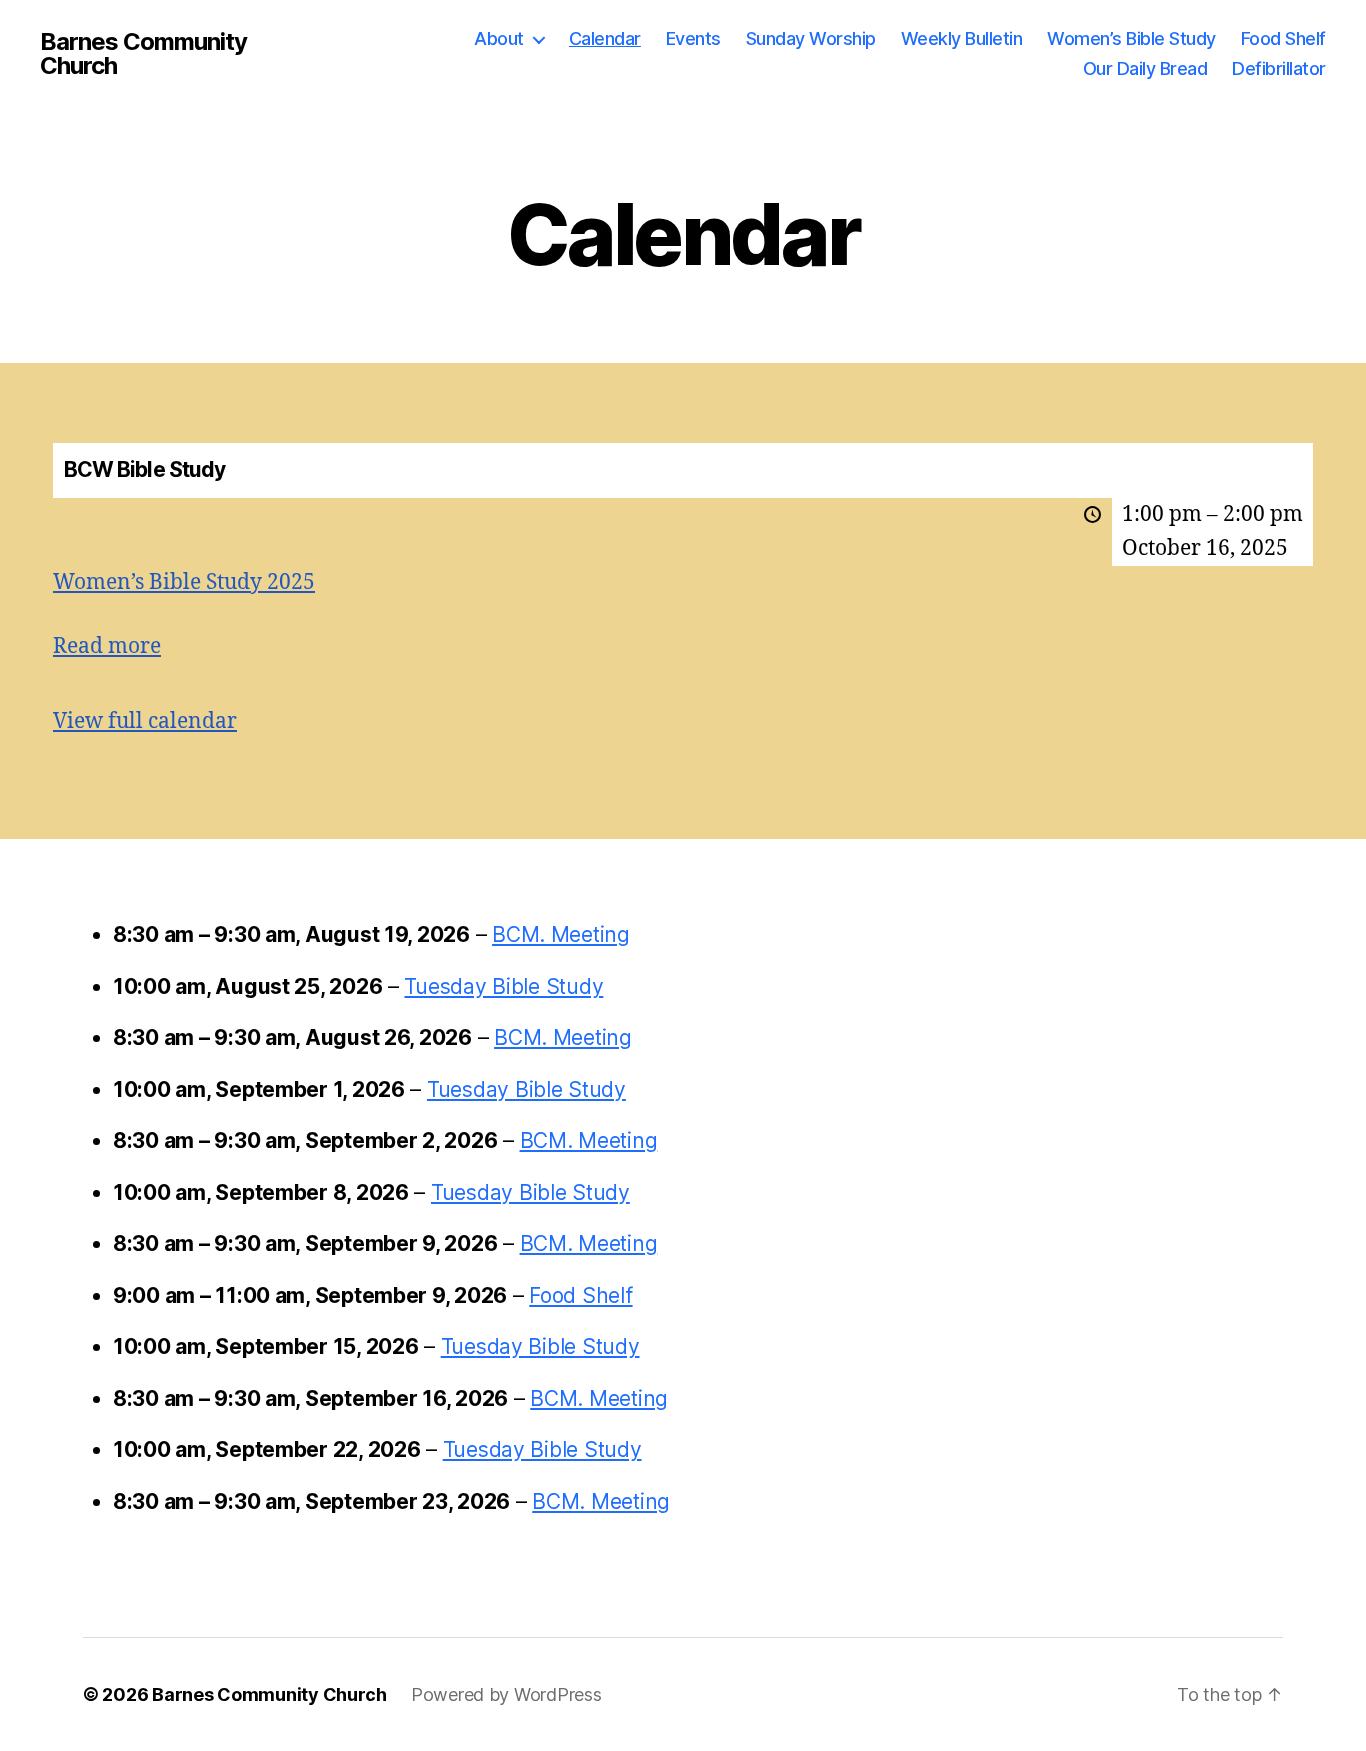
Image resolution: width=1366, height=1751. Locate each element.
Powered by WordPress (506, 1694)
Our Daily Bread (1145, 68)
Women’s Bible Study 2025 (184, 582)
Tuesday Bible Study (503, 986)
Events (693, 38)
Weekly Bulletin (962, 38)
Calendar (605, 38)
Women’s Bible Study (1131, 38)
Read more (107, 646)
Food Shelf (1283, 38)
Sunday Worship (811, 38)
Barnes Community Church (143, 54)
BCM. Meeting (561, 934)
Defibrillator (1279, 68)
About (499, 38)
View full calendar (145, 721)
